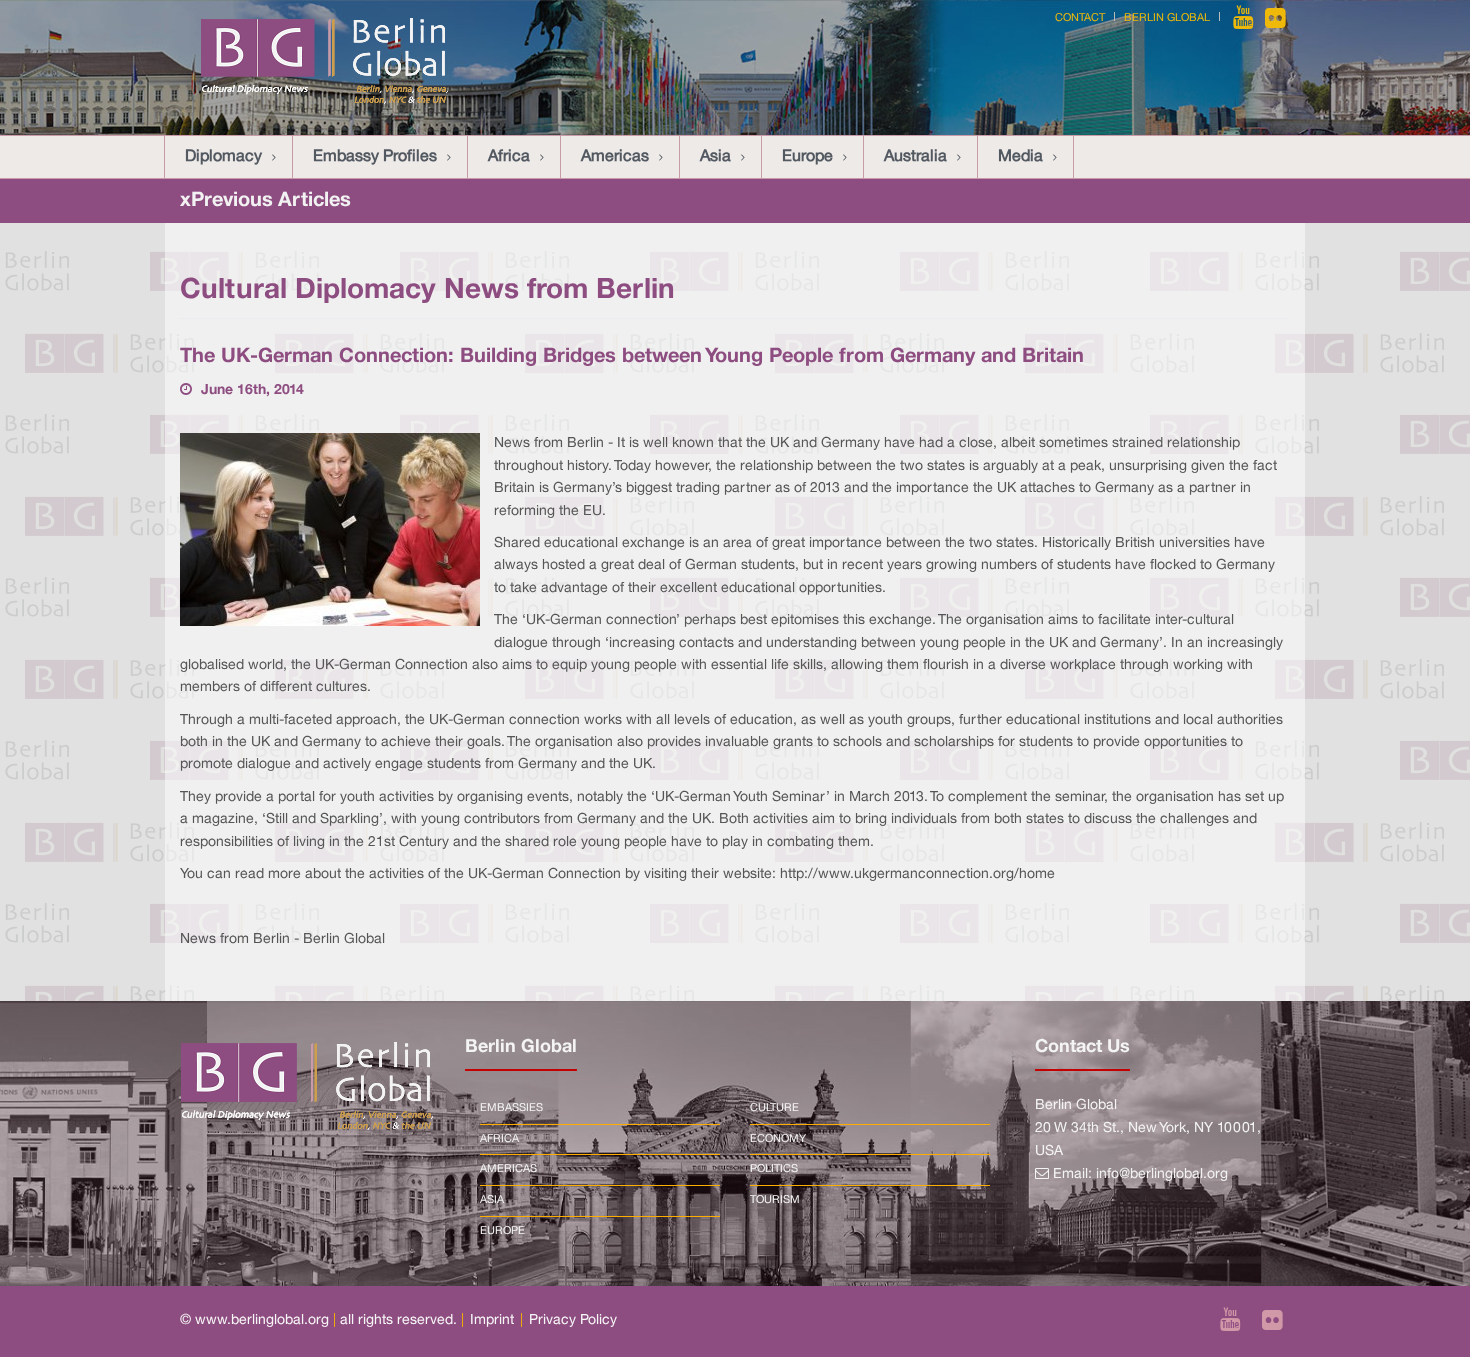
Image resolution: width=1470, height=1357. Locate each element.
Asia (715, 157)
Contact (1080, 18)
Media (1020, 157)
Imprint (492, 1320)
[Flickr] (1275, 18)
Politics (774, 1169)
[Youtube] (1245, 18)
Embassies (511, 1108)
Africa (509, 157)
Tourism (775, 1200)
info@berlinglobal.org (1162, 1174)
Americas (615, 157)
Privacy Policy (573, 1320)
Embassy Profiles (375, 157)
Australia (915, 157)
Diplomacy (223, 157)
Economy (778, 1139)
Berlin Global (1167, 18)
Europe (807, 157)
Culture (774, 1108)
